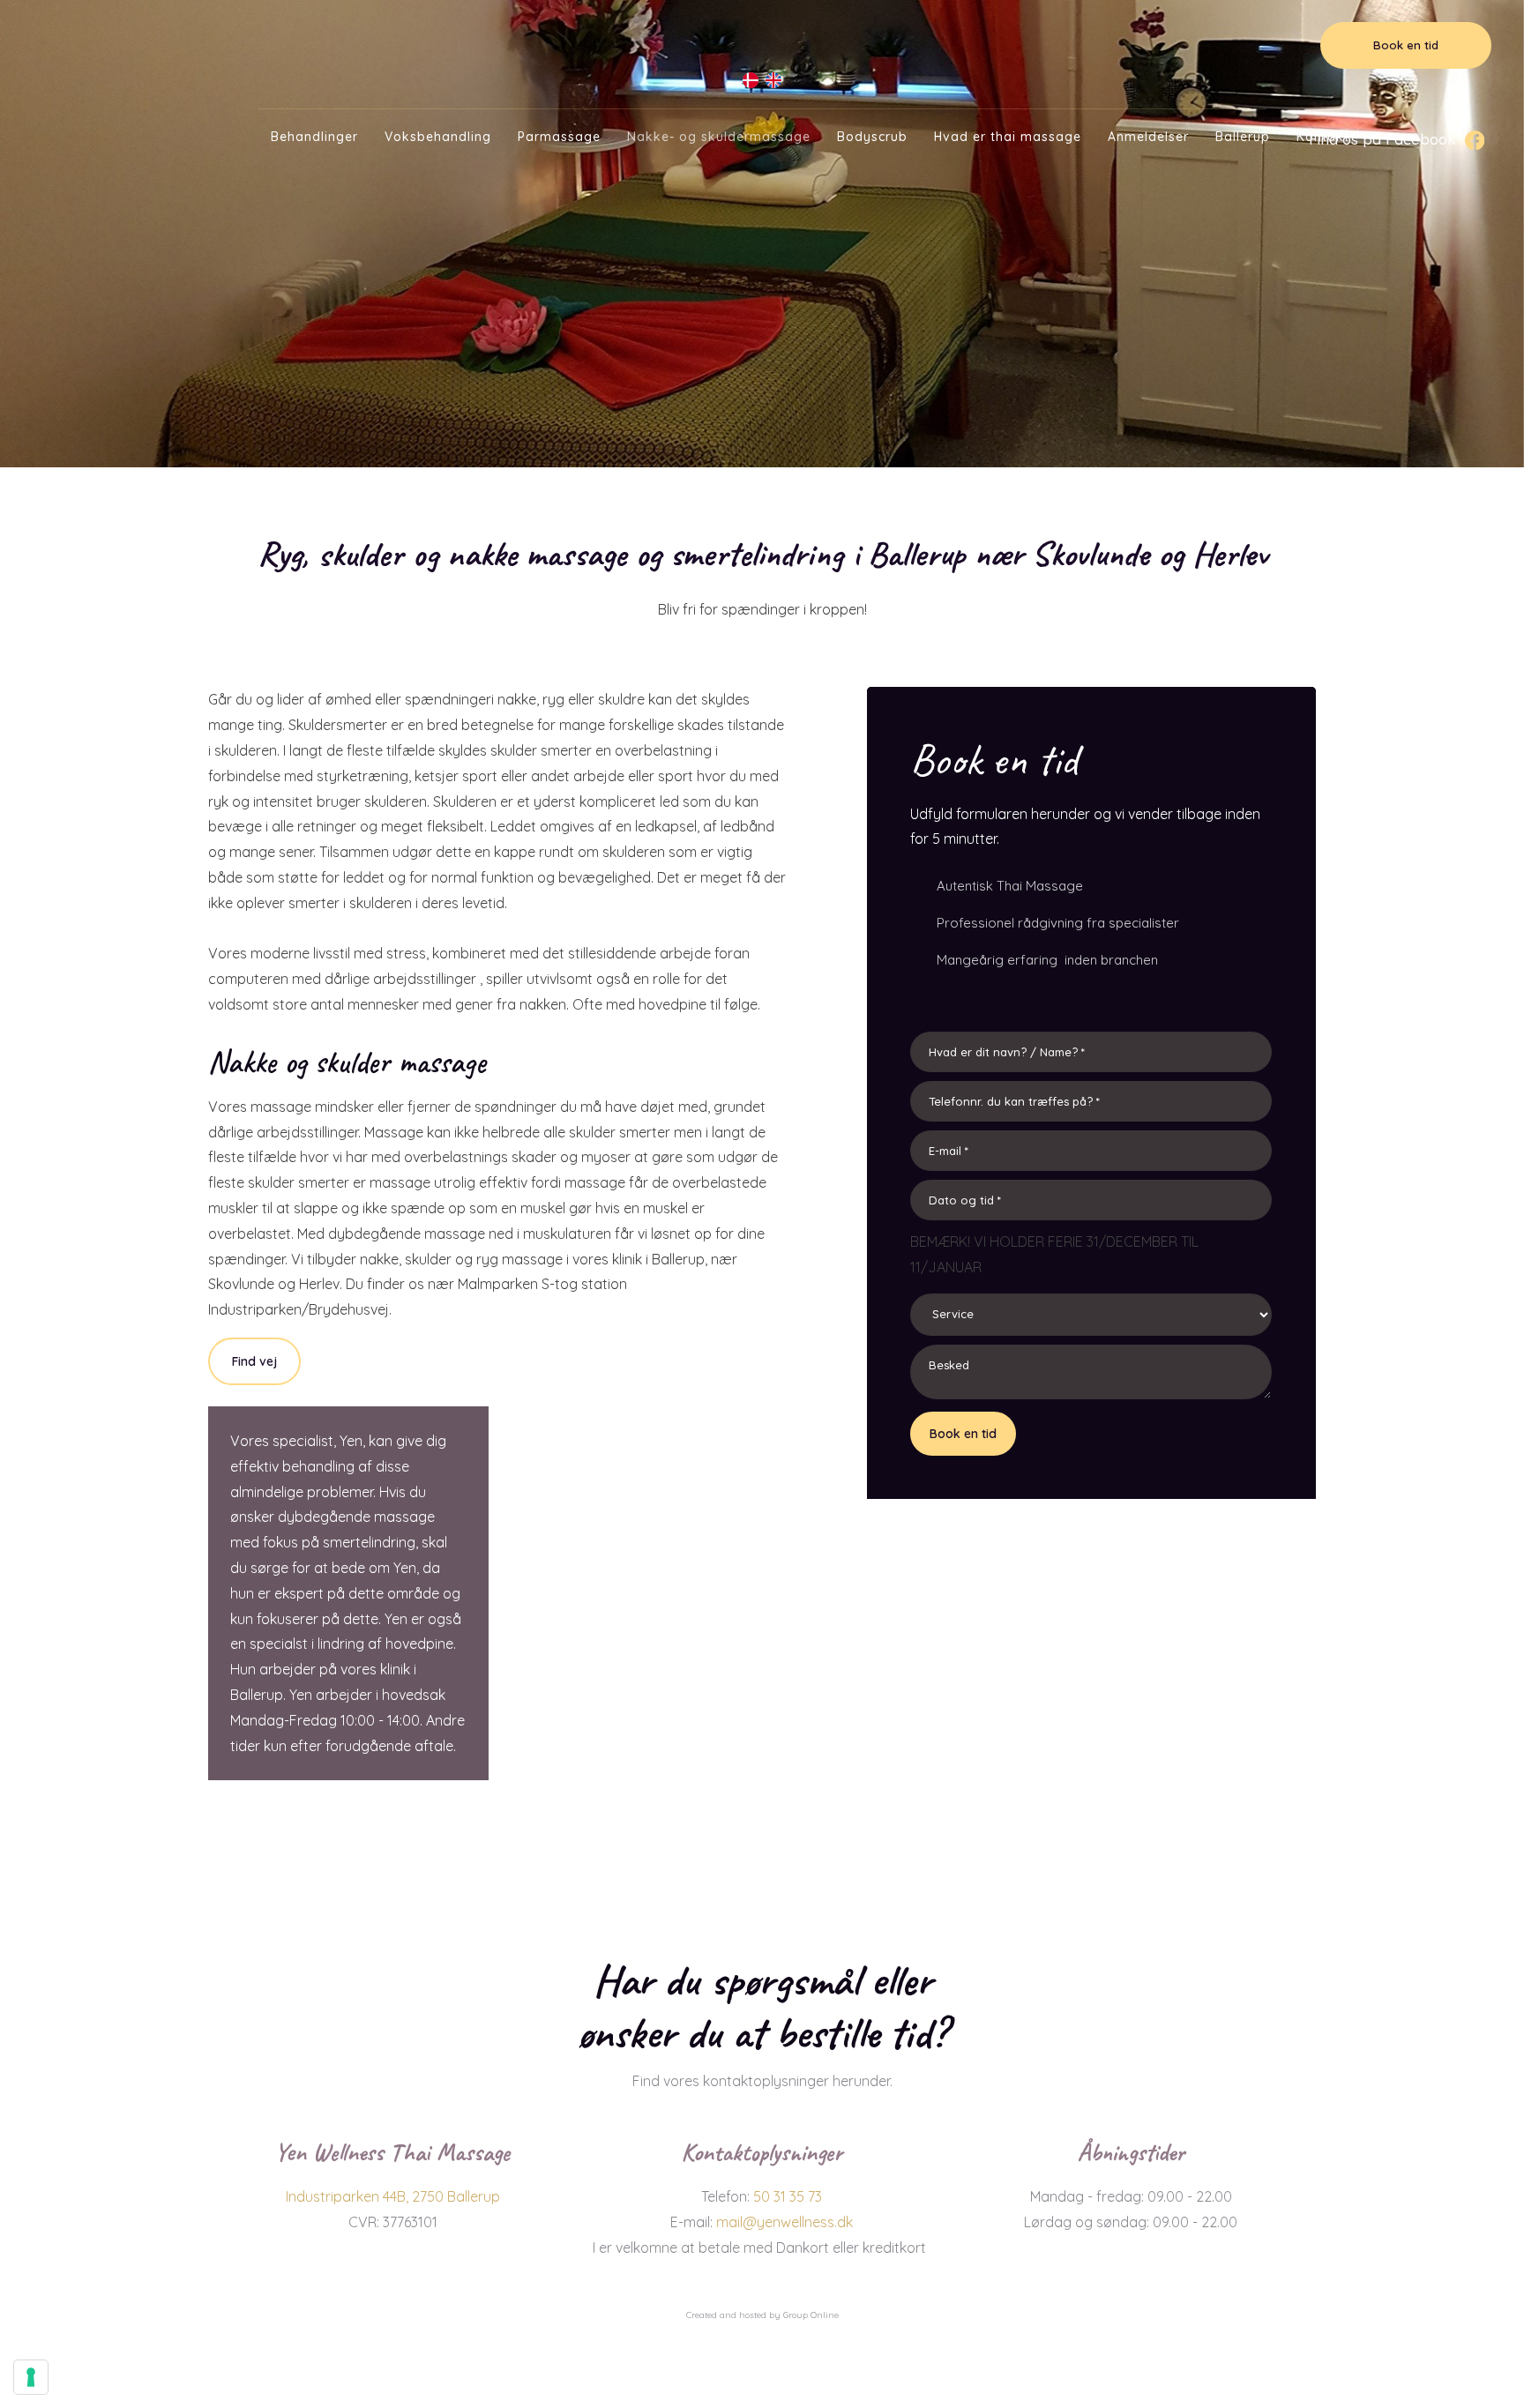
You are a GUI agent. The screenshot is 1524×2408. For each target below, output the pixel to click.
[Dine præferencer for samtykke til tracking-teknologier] (31, 2377)
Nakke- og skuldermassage (719, 137)
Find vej (254, 1361)
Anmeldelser (1148, 137)
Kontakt (1323, 137)
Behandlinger (314, 137)
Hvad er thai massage (1008, 137)
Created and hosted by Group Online (762, 2315)
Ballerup (1243, 137)
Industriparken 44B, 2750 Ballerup (393, 2196)
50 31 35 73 (788, 2196)
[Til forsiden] (762, 38)
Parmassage (559, 137)
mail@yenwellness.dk (784, 2222)
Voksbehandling (438, 137)
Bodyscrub (872, 137)
